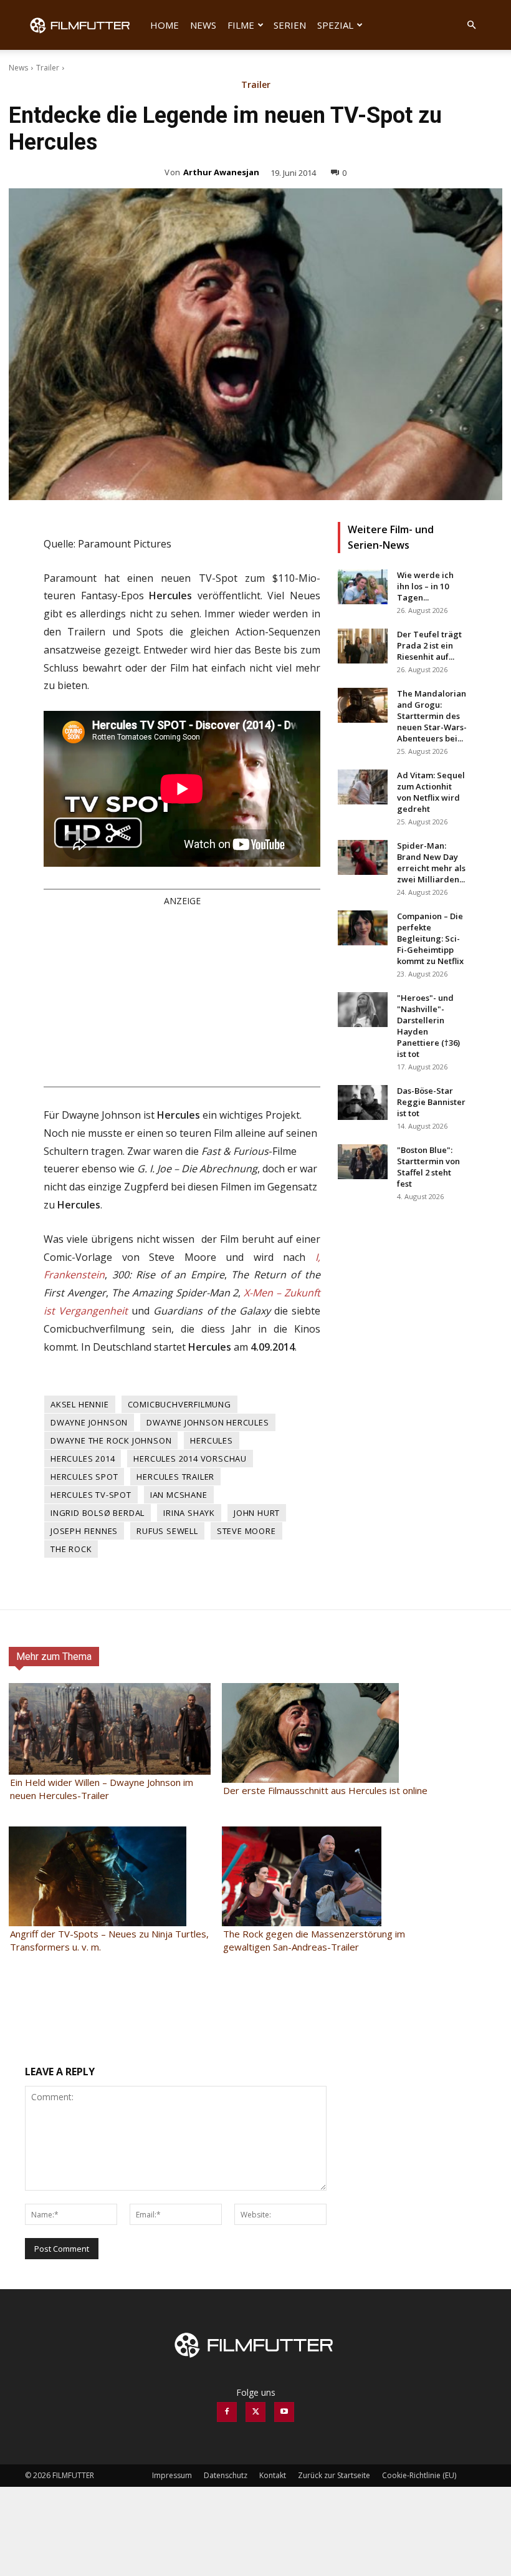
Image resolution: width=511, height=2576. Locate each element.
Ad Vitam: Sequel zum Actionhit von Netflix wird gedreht (431, 792)
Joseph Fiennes (84, 1531)
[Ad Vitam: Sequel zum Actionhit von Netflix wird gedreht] (363, 787)
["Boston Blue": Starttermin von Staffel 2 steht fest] (363, 1162)
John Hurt (257, 1513)
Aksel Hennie (80, 1404)
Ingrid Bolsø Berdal (98, 1513)
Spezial (335, 25)
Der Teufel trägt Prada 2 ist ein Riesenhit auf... (429, 645)
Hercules (211, 1440)
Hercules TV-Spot (91, 1495)
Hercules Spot (84, 1477)
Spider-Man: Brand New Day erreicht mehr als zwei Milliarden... (431, 862)
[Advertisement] (182, 996)
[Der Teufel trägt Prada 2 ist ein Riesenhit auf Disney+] (363, 646)
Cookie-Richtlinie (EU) (419, 2475)
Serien (290, 25)
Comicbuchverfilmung (179, 1404)
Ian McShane (179, 1495)
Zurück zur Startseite (334, 2475)
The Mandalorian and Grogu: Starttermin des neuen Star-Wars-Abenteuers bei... (432, 716)
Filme (241, 25)
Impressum (172, 2475)
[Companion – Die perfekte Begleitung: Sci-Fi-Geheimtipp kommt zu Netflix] (363, 928)
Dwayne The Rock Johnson (111, 1440)
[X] (255, 2412)
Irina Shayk (189, 1513)
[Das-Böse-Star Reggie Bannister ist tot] (363, 1102)
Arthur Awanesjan (221, 172)
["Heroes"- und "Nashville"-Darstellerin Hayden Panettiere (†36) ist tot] (363, 1010)
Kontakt (273, 2475)
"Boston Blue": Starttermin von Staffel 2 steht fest (428, 1167)
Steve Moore (246, 1531)
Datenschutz (226, 2475)
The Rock (71, 1549)
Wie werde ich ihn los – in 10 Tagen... (425, 586)
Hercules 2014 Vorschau (190, 1459)
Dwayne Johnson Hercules (208, 1422)
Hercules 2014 (83, 1459)
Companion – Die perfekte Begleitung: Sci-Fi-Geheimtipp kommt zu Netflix (430, 938)
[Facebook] (227, 2412)
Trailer (48, 68)
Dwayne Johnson (89, 1422)
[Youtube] (284, 2412)
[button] (471, 25)
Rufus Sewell (167, 1531)
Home (165, 25)
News (203, 25)
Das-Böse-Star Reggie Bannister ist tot (431, 1102)
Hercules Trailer (175, 1477)
